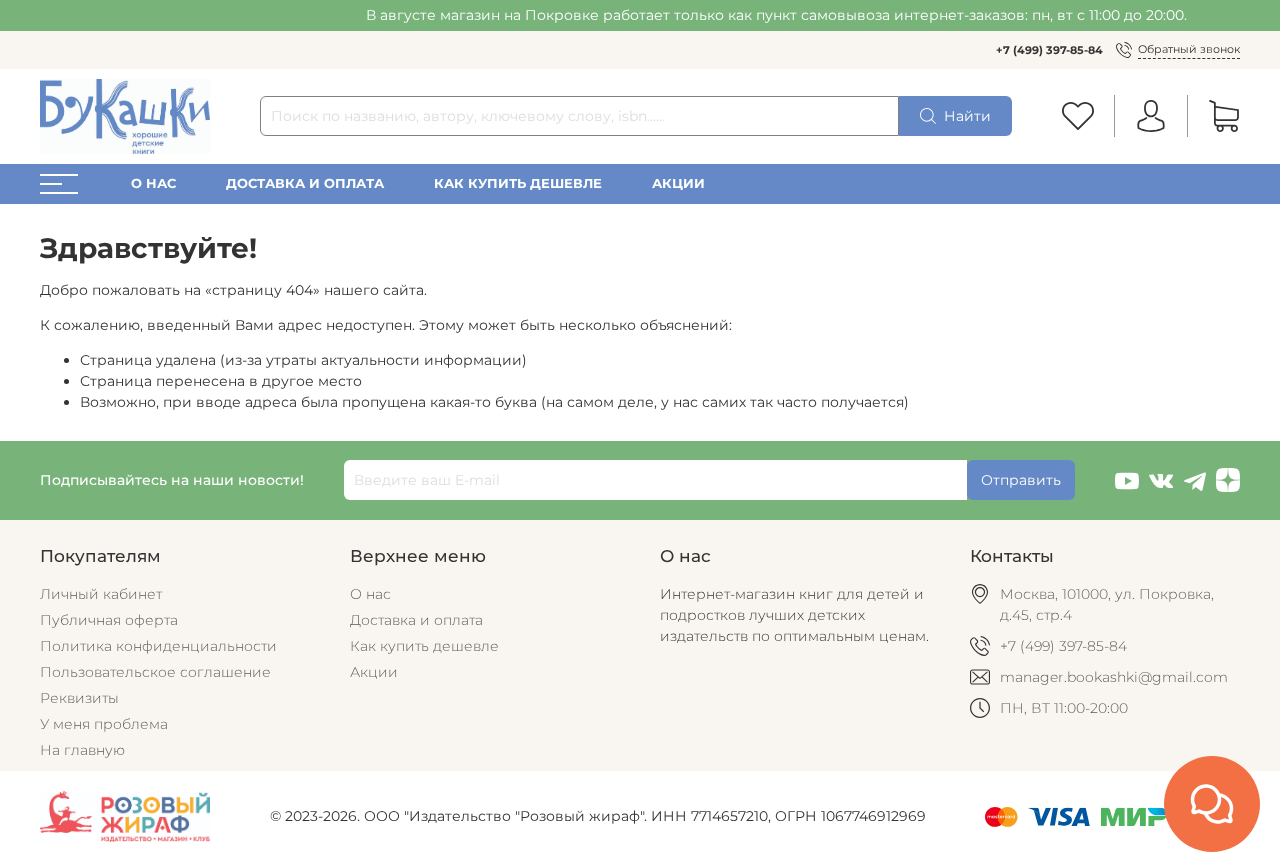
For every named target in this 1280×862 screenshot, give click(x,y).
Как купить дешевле (518, 183)
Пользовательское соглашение (155, 672)
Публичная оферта (109, 620)
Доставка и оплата (305, 183)
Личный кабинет (101, 594)
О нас (153, 183)
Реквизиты (79, 698)
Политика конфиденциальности (158, 646)
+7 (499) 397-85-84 (1049, 50)
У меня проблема (104, 724)
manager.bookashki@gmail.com (1114, 677)
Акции (678, 183)
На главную (82, 750)
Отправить (1021, 480)
